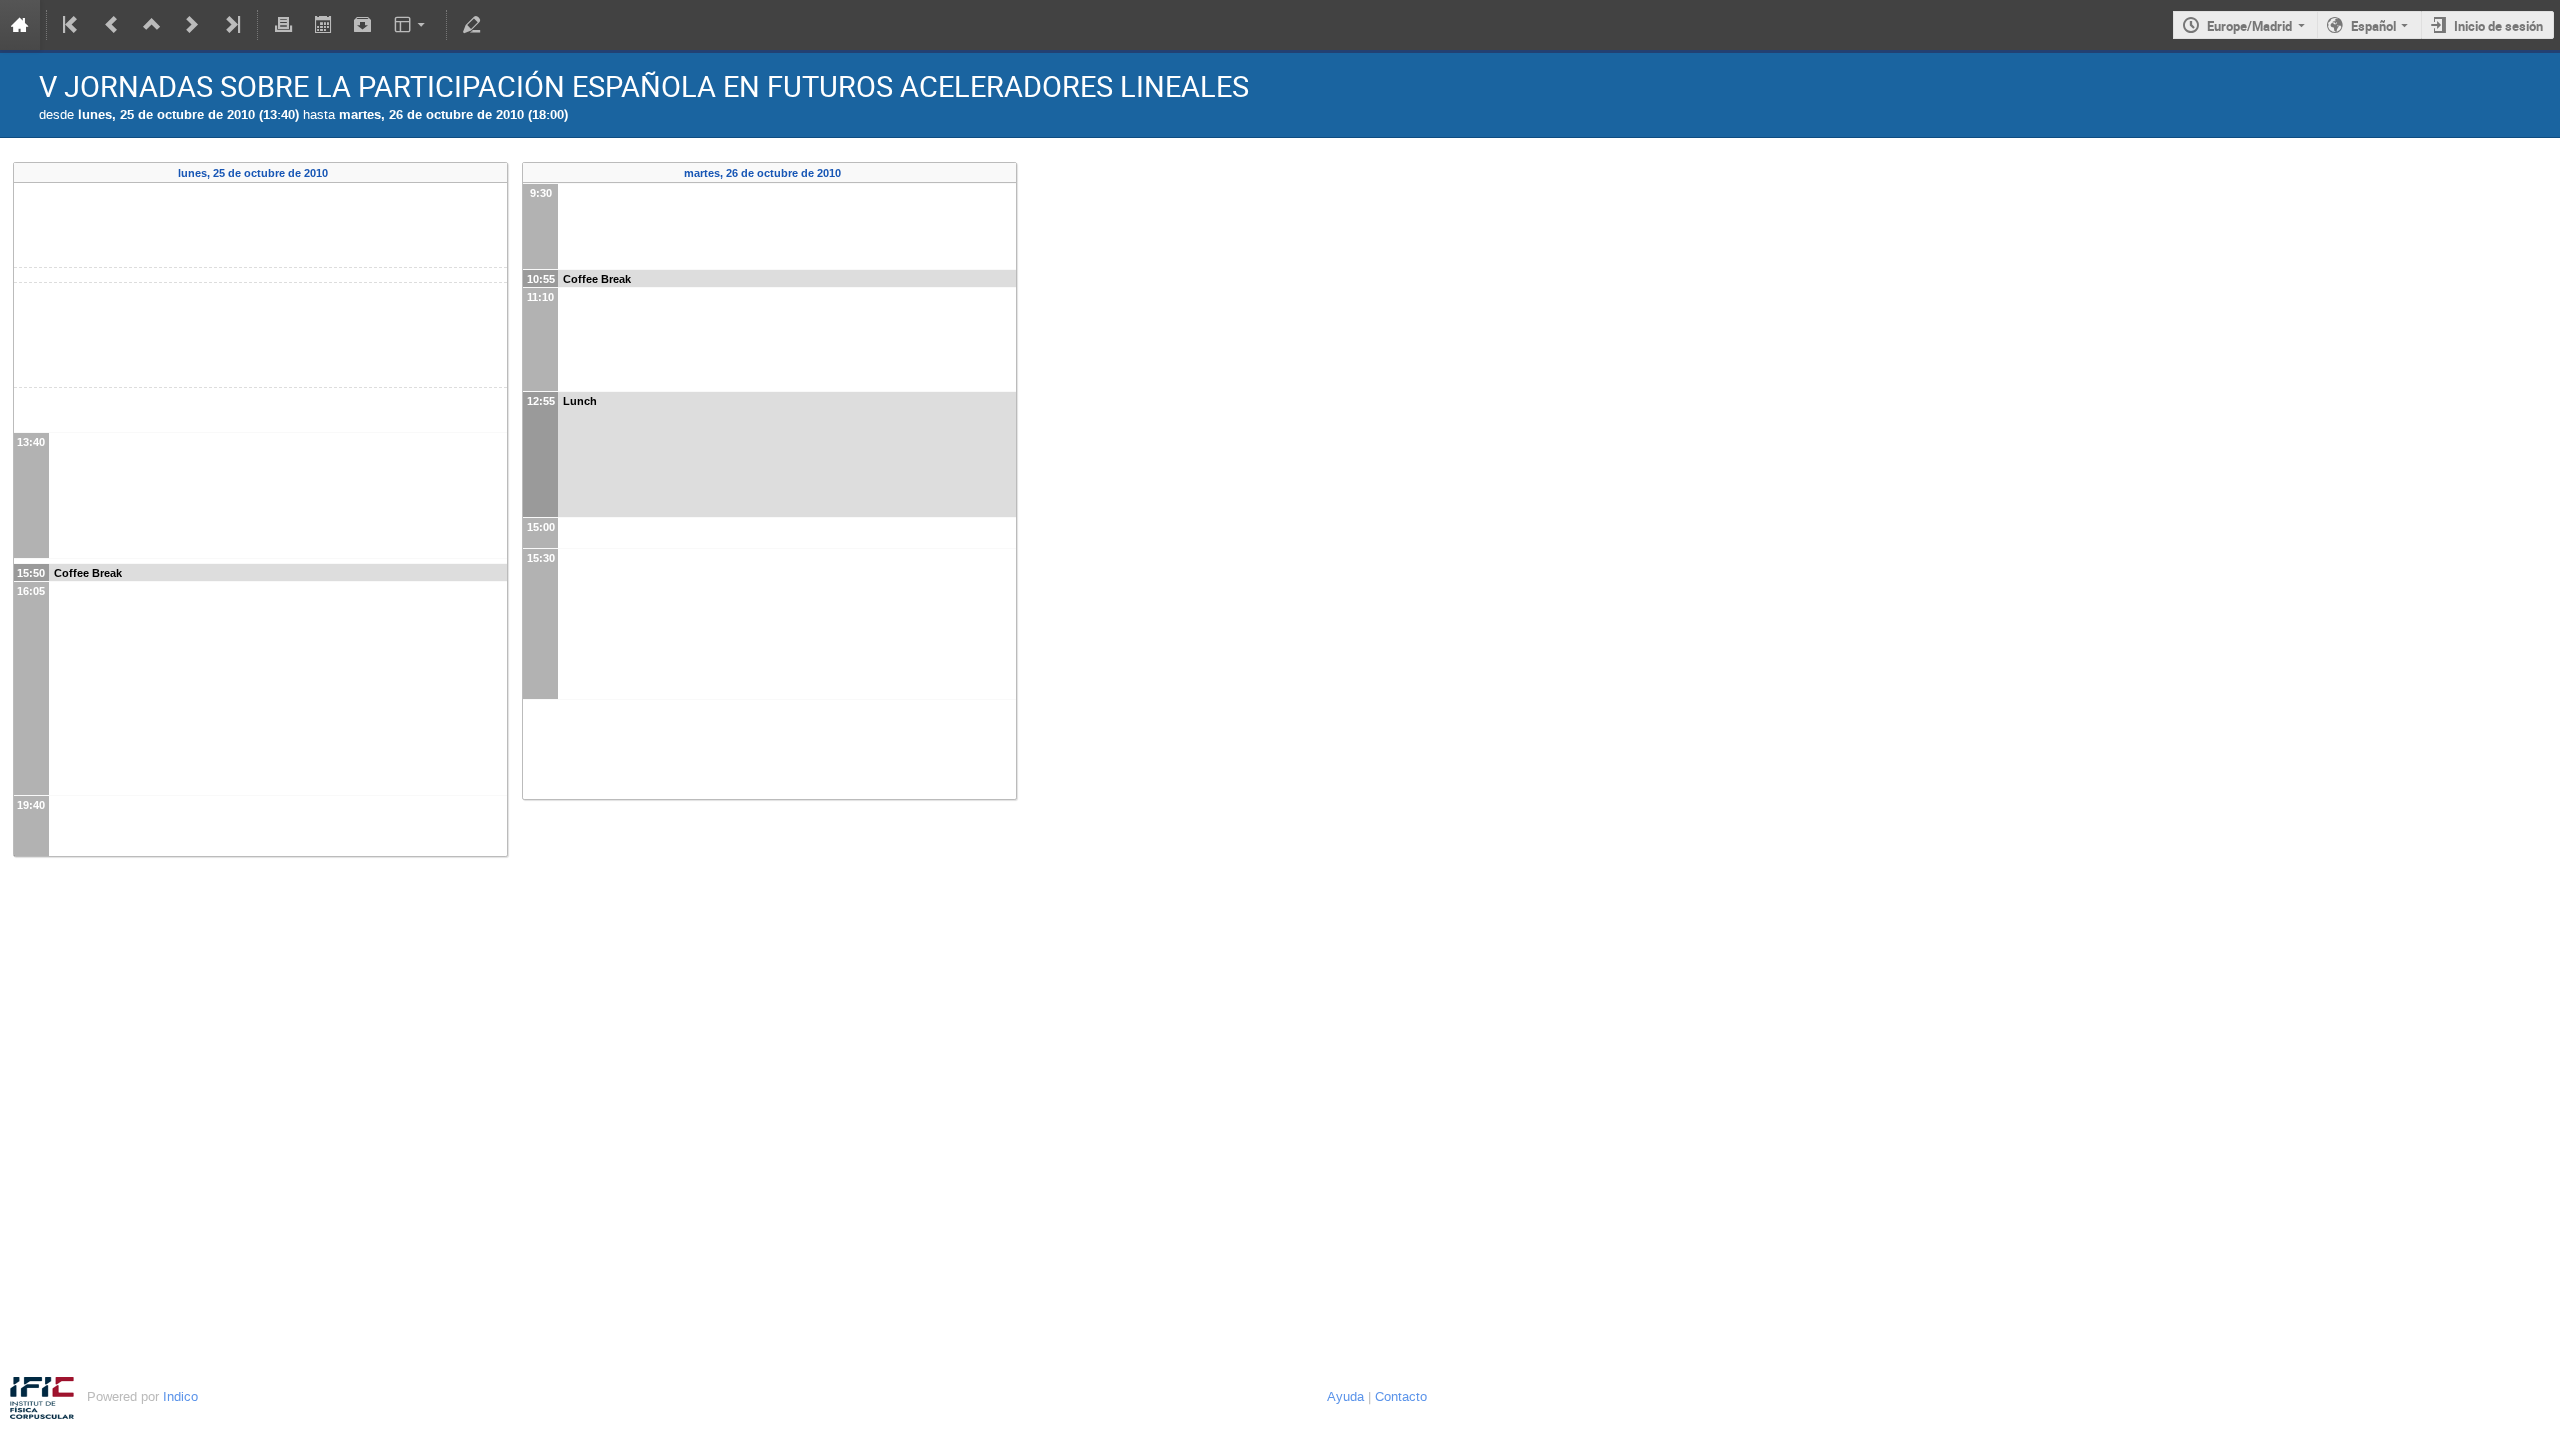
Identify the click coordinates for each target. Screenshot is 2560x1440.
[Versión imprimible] (283, 25)
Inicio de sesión (2498, 26)
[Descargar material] (363, 25)
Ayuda (1345, 1396)
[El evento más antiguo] (72, 25)
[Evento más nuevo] (192, 25)
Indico (180, 1396)
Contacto (1401, 1396)
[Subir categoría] (152, 25)
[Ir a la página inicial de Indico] (20, 25)
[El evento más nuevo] (231, 25)
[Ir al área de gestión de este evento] (472, 25)
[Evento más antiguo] (112, 25)
